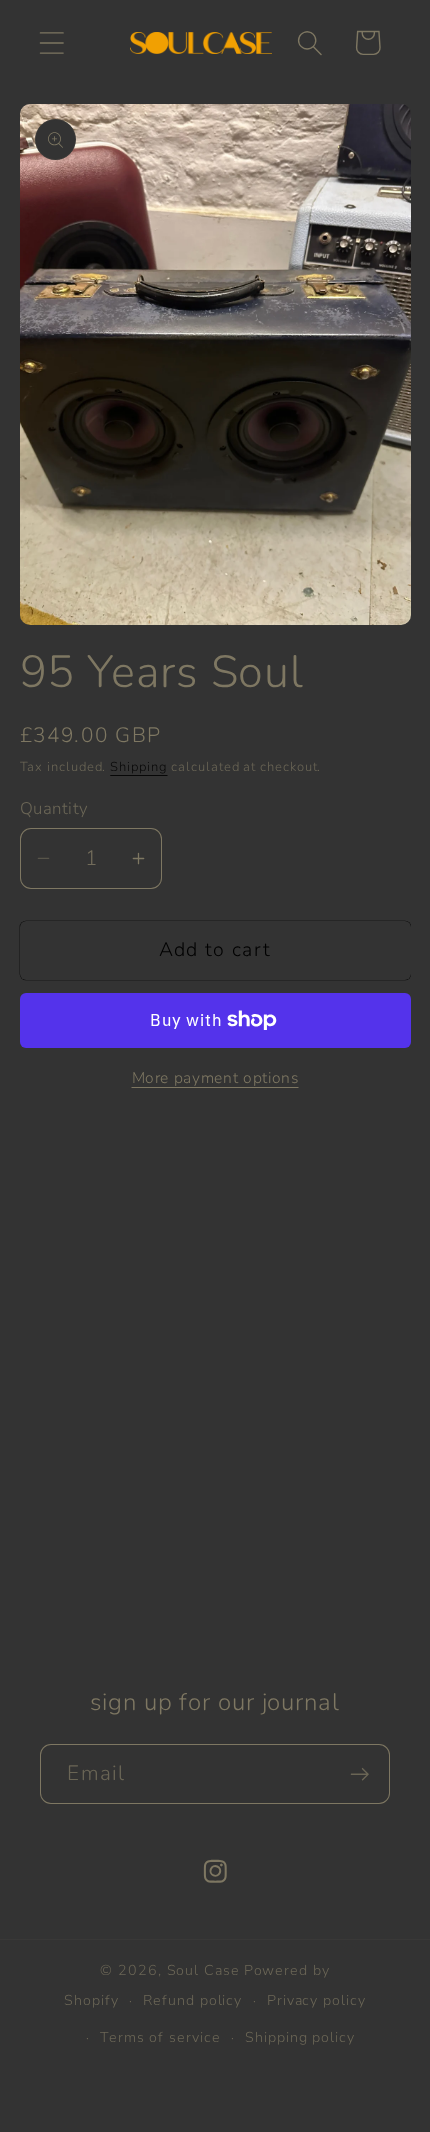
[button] (51, 42)
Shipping (138, 767)
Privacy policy (316, 2000)
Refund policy (192, 2000)
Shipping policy (300, 2037)
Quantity (54, 808)
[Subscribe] (360, 1774)
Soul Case (203, 1970)
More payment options (215, 1078)
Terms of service (160, 2037)
